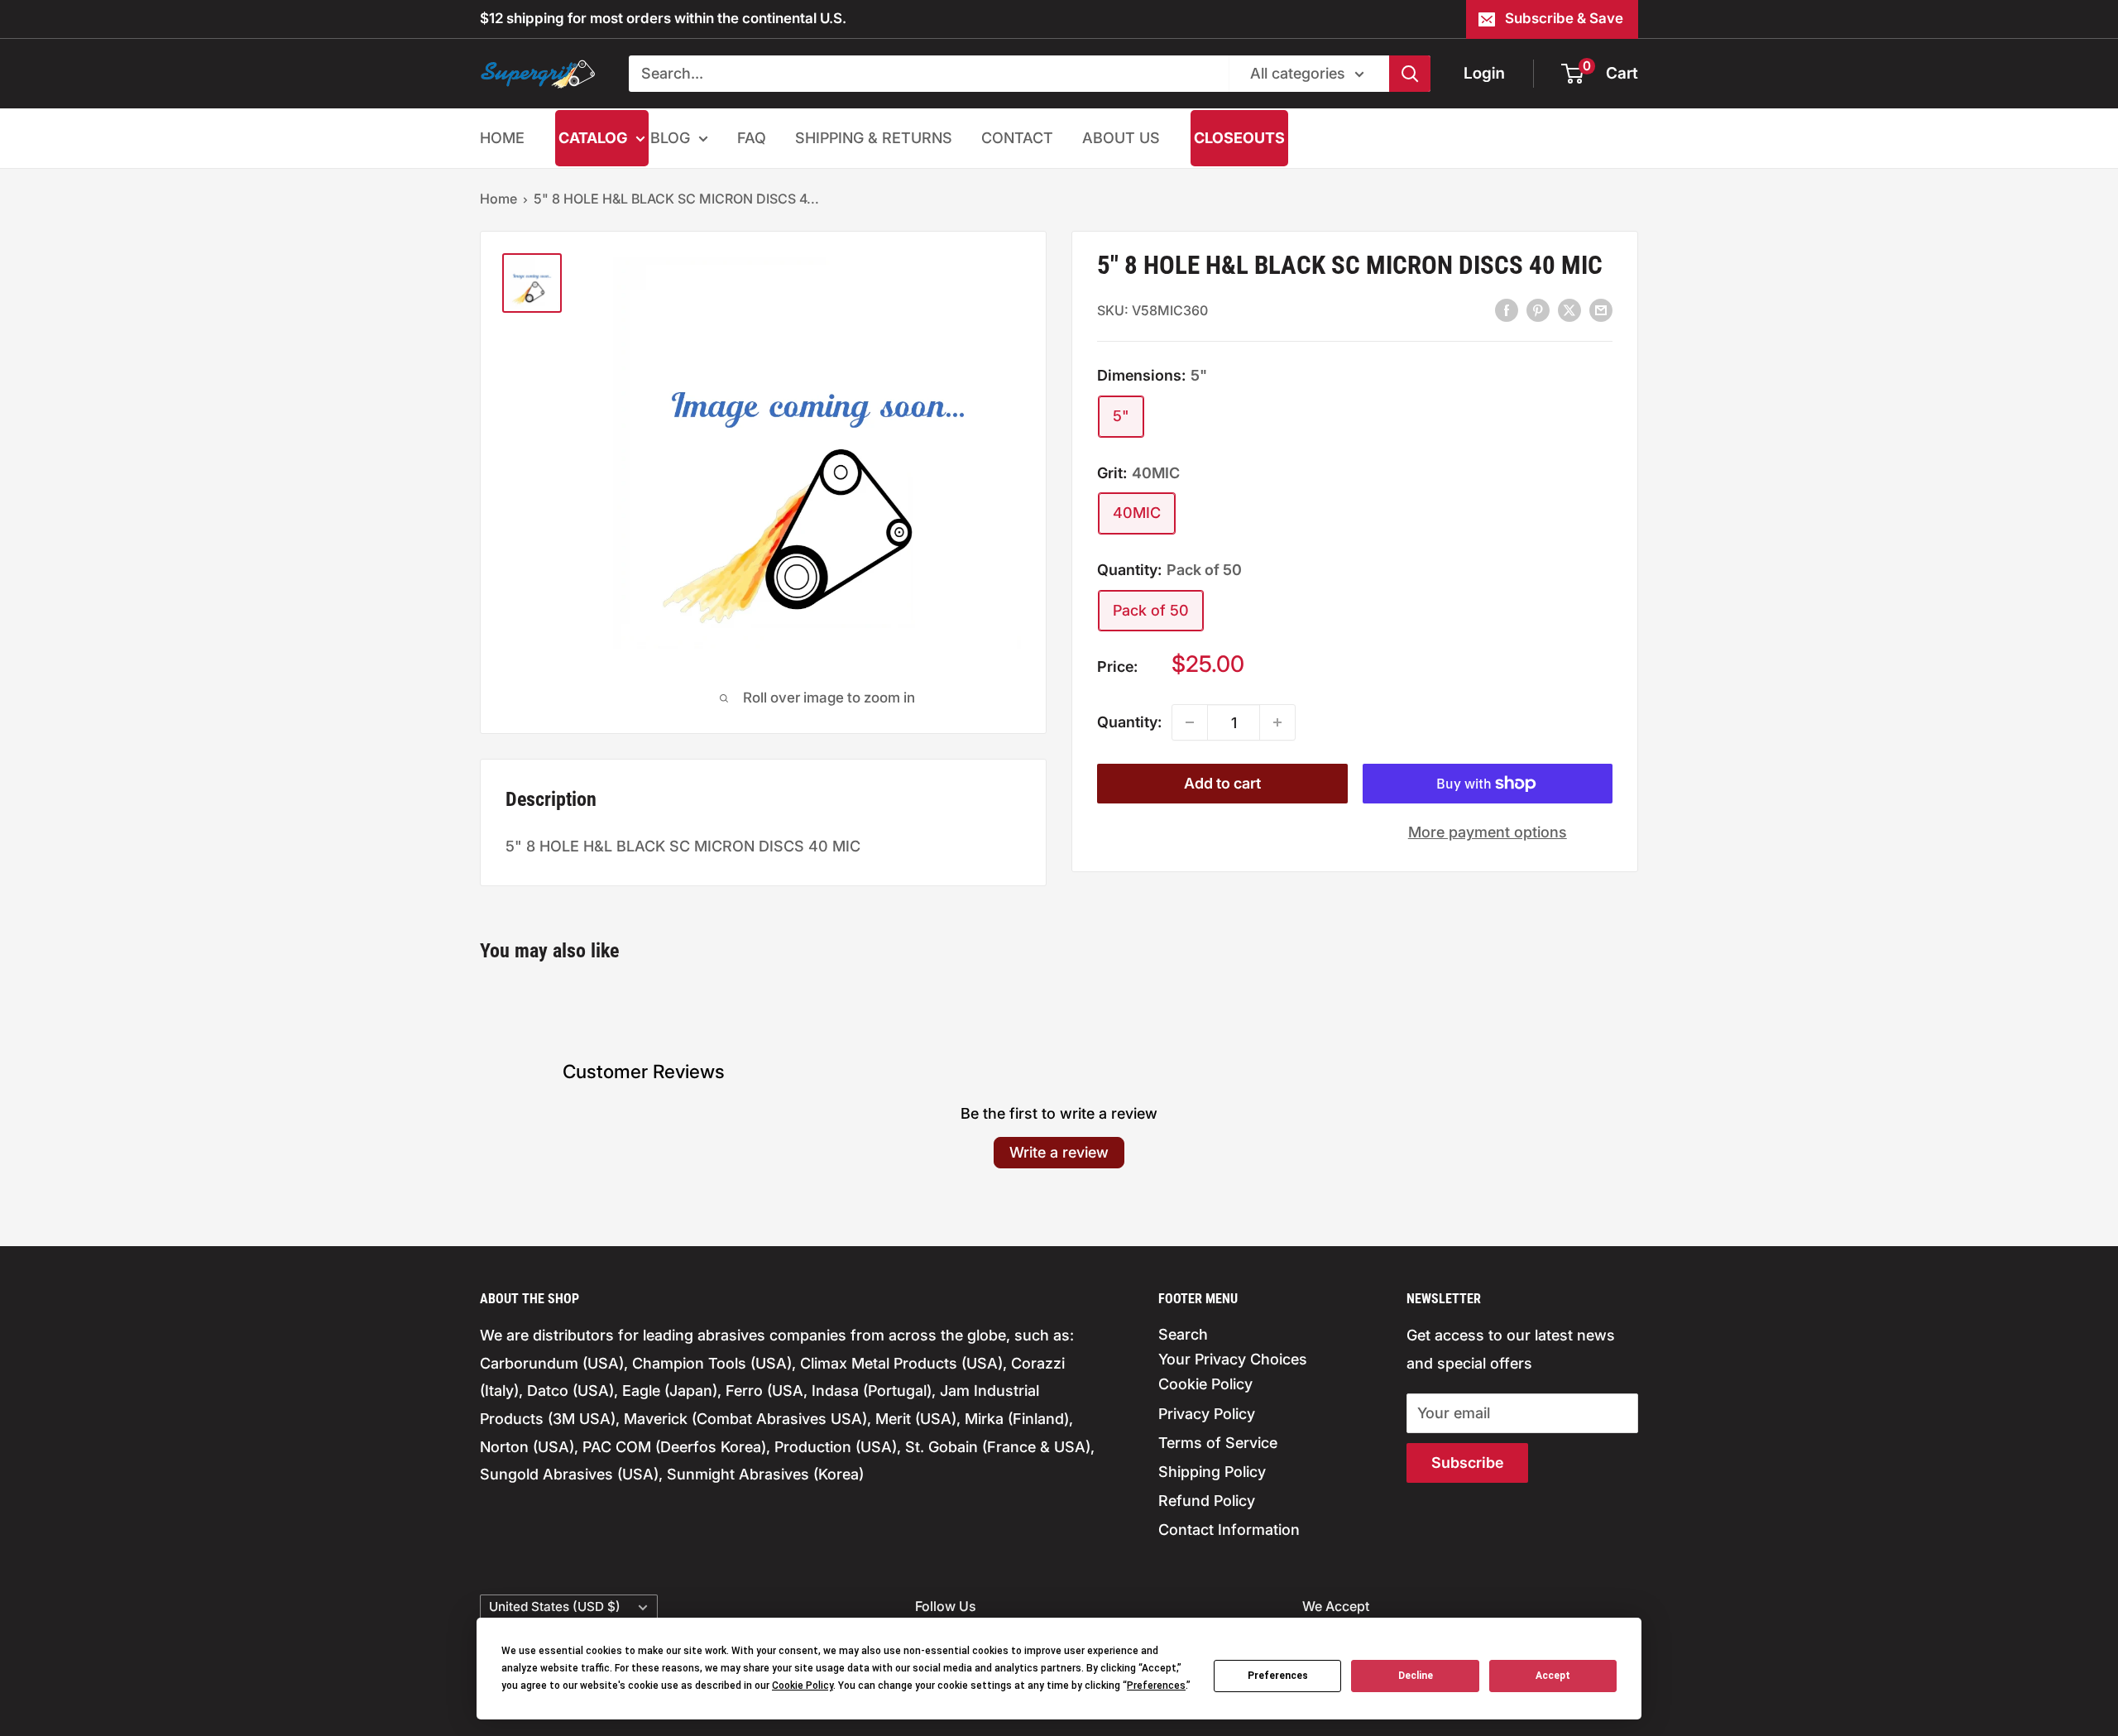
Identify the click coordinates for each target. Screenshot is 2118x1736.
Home (498, 199)
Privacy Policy (1207, 1414)
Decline (1416, 1676)
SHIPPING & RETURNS (874, 138)
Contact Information (1229, 1530)
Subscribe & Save (1564, 18)
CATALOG (593, 138)
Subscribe (1467, 1463)
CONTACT (1017, 138)
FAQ (752, 138)
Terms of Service (1218, 1443)
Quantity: (1129, 722)
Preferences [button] (1156, 1686)
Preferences (1278, 1676)
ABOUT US (1121, 138)
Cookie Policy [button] (803, 1686)
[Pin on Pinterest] (1538, 309)
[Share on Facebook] (1507, 309)
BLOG (670, 138)
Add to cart (1222, 783)
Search (1183, 1334)
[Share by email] (1601, 309)
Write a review (1059, 1152)
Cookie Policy (1205, 1384)
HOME (502, 138)
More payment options (1488, 832)
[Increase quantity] (1277, 722)
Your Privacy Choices (1233, 1359)
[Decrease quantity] (1190, 722)
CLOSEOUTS (1239, 138)
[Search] (1410, 74)
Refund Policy (1207, 1501)
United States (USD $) (555, 1607)
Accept (1553, 1676)
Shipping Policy (1212, 1472)
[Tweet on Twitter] (1569, 309)
